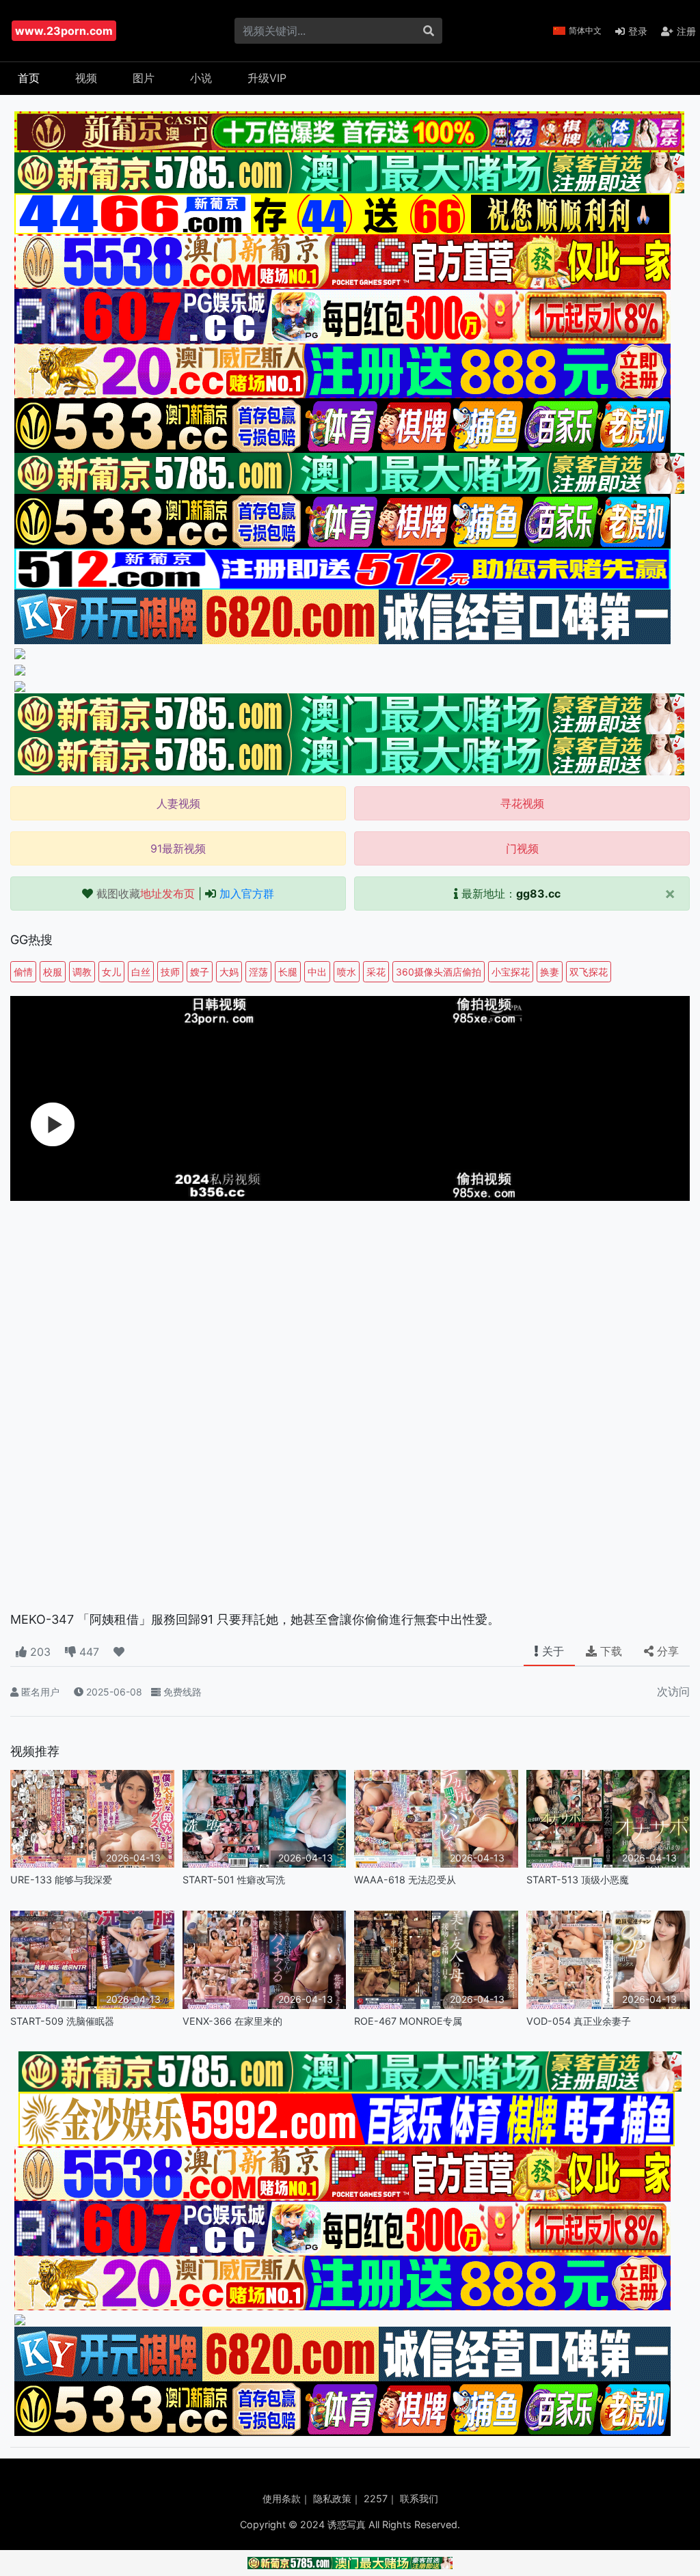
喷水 (347, 972)
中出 (317, 972)
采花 (376, 972)
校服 (53, 972)
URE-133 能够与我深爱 (61, 1880)
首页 (29, 78)
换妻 (550, 972)
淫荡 (258, 972)
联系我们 (419, 2498)
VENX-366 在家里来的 (232, 2021)
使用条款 (282, 2498)
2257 (376, 2498)
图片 (144, 78)
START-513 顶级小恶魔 (578, 1880)
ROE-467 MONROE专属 (408, 2021)
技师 (170, 972)
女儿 (111, 972)
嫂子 (200, 972)
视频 (86, 78)
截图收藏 (146, 894)
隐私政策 (332, 2498)
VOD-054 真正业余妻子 (579, 2021)
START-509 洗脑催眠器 (62, 2021)
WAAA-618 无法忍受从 (405, 1880)
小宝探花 (511, 972)
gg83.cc (538, 894)
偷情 (23, 972)
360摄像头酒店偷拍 (439, 972)
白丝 (141, 972)
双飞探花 (589, 972)
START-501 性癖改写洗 (234, 1880)
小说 (201, 78)
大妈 (229, 972)
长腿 (288, 972)
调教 (82, 972)
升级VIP (267, 78)
